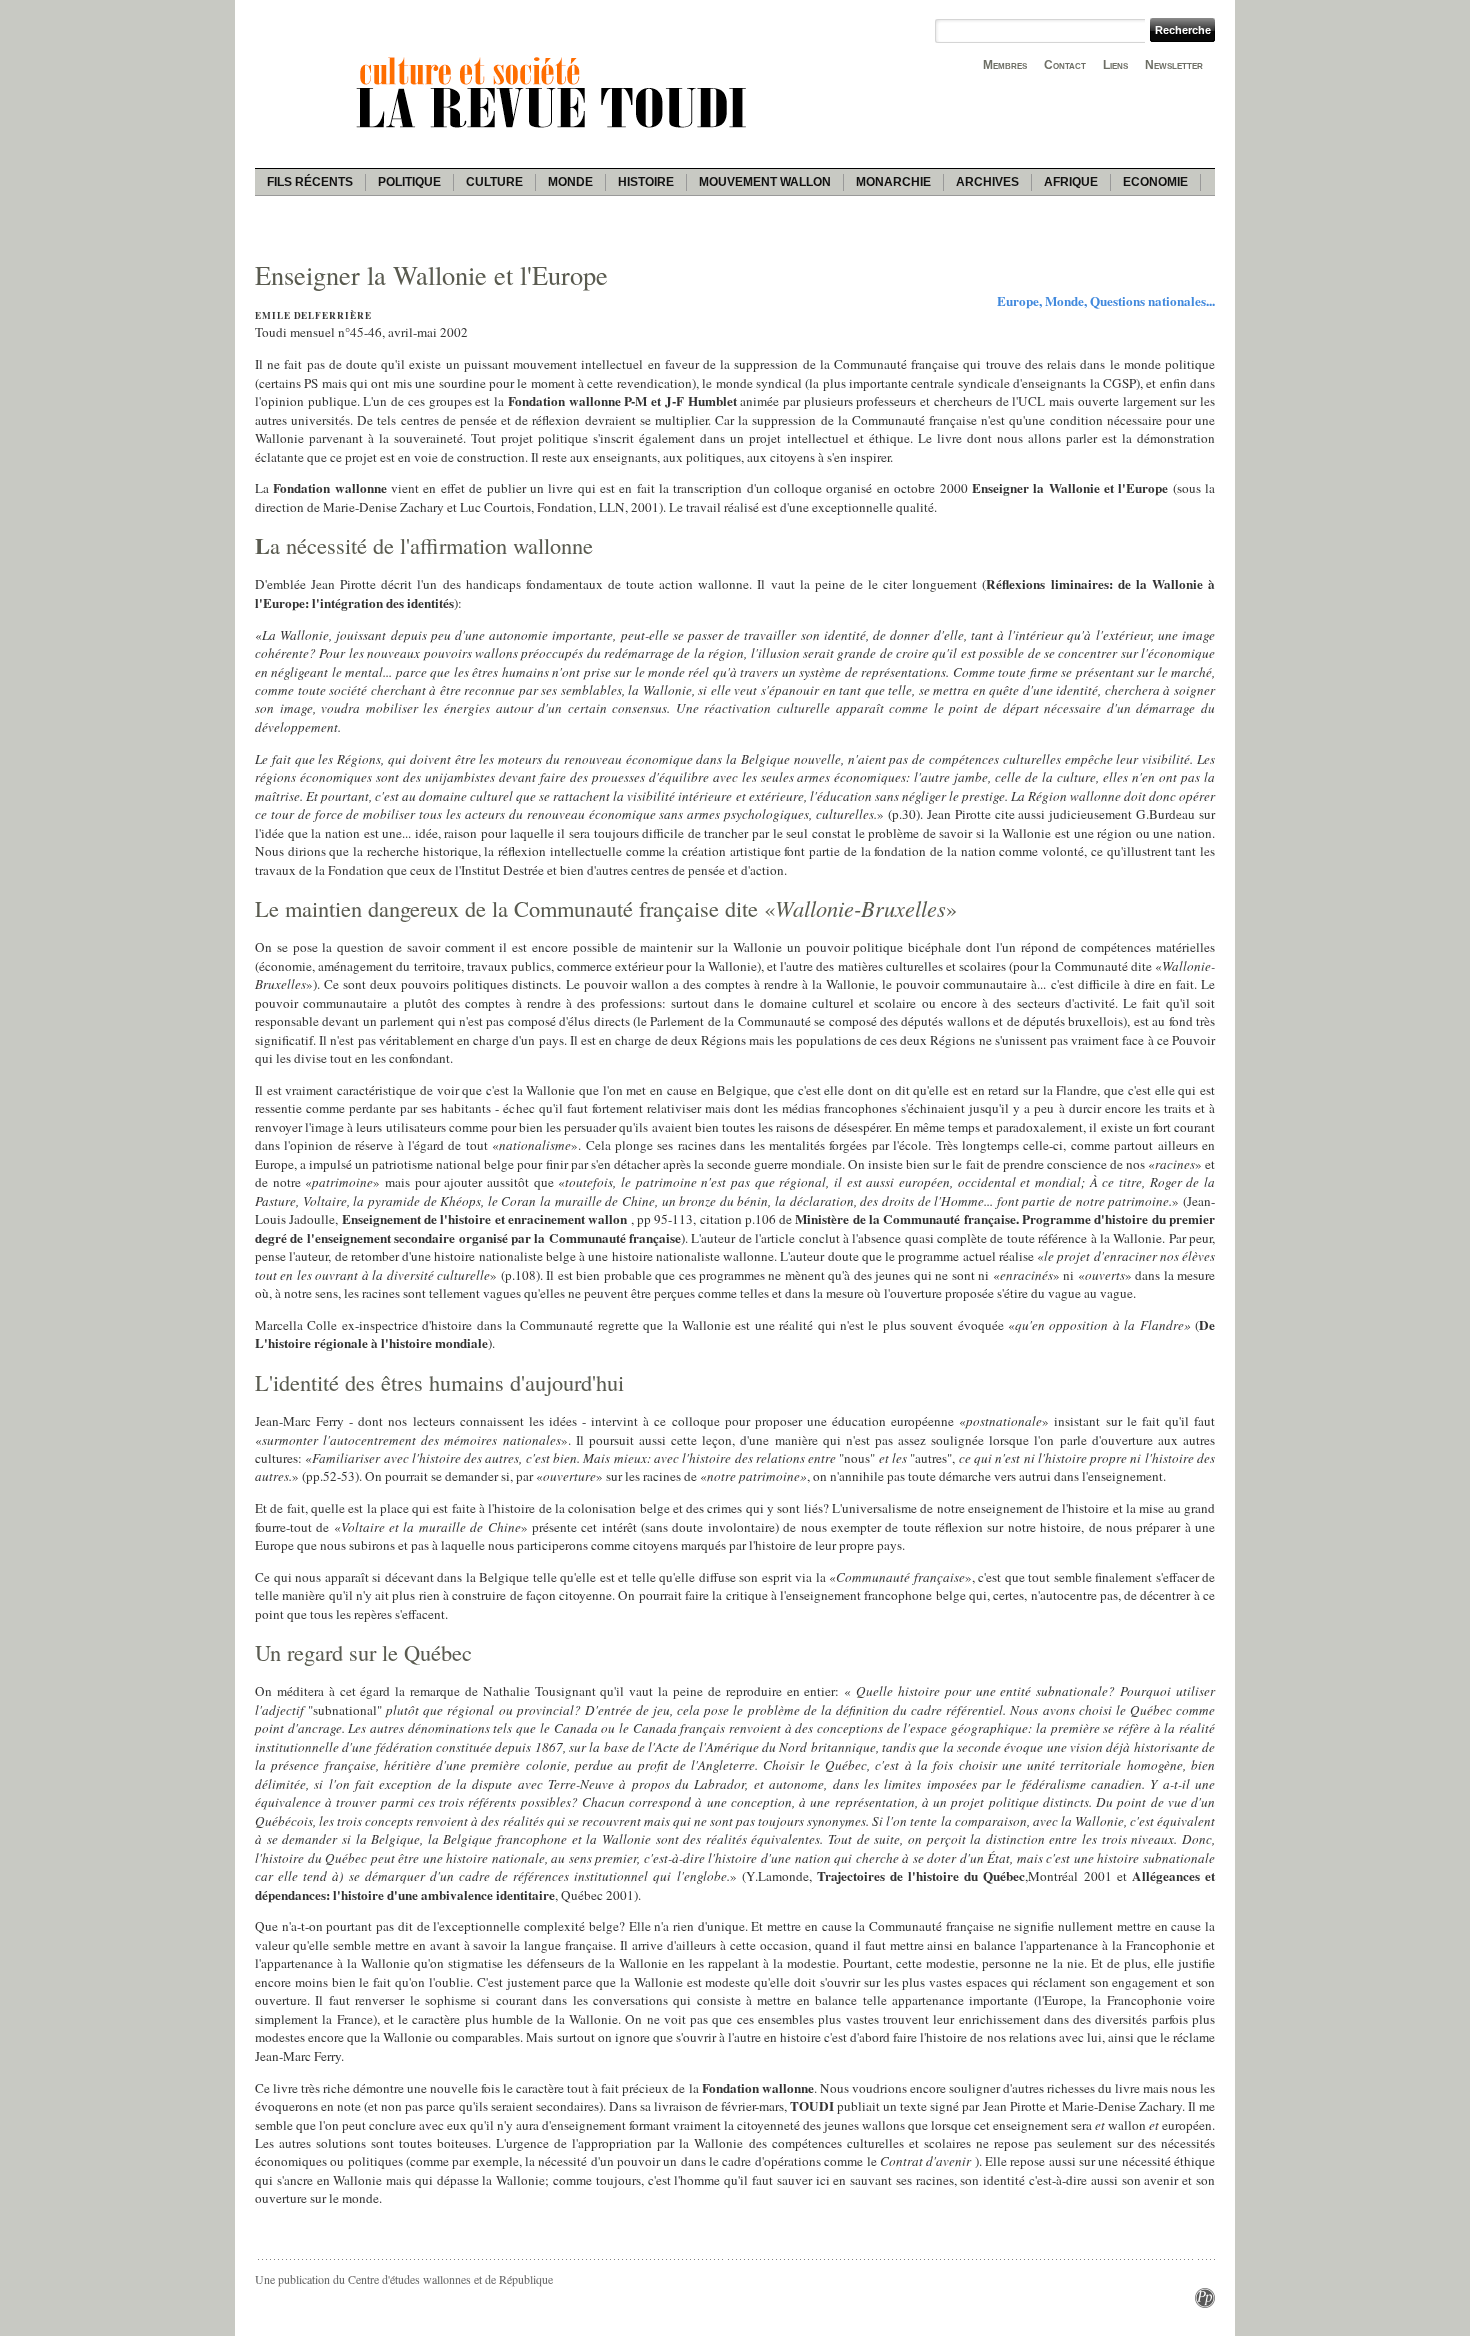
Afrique (1071, 182)
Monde (570, 182)
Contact (1065, 65)
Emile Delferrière (313, 315)
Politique (409, 182)
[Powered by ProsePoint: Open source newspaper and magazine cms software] (1205, 2303)
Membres (1005, 65)
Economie (1155, 182)
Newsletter (1174, 65)
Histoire (646, 182)
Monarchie (893, 182)
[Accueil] (555, 131)
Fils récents (310, 182)
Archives (987, 182)
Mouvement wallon (765, 182)
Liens (1115, 65)
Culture (494, 182)
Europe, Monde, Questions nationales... (1106, 301)
